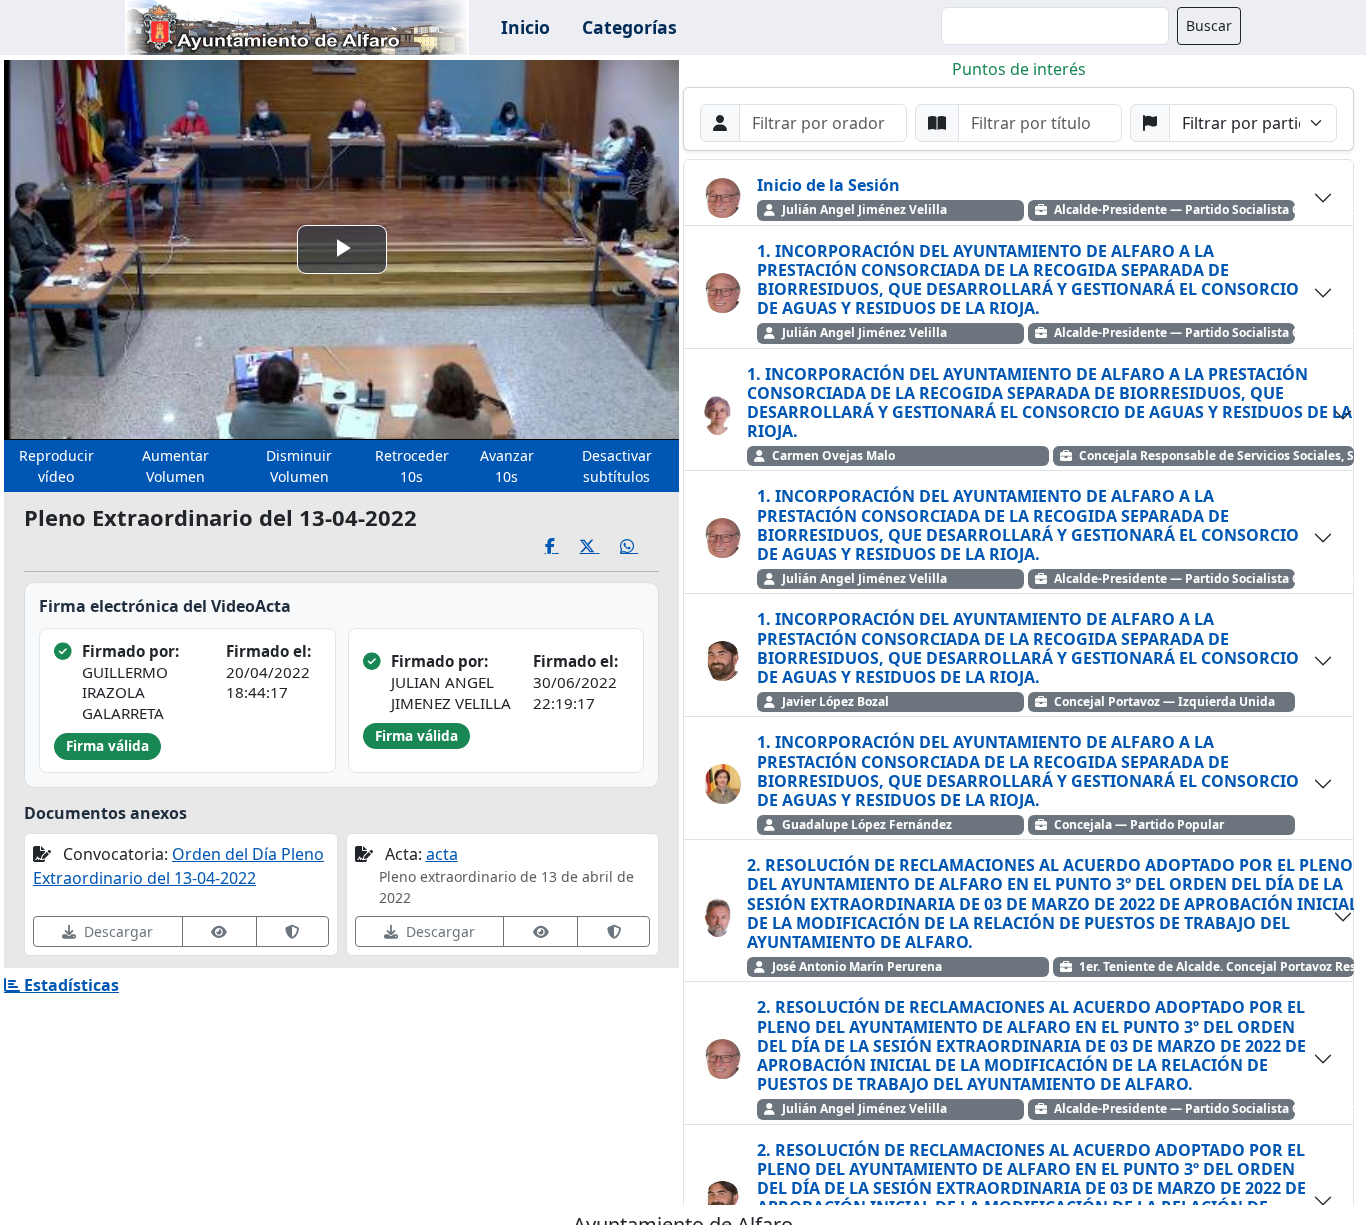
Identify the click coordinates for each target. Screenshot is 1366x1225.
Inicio (525, 27)
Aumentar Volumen (175, 466)
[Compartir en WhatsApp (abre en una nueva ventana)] (639, 546)
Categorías (629, 27)
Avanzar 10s (507, 466)
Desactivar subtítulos (617, 466)
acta (442, 854)
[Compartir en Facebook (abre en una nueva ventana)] (562, 546)
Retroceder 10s (412, 466)
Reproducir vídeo (56, 466)
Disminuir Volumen (299, 466)
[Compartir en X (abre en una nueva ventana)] (599, 546)
